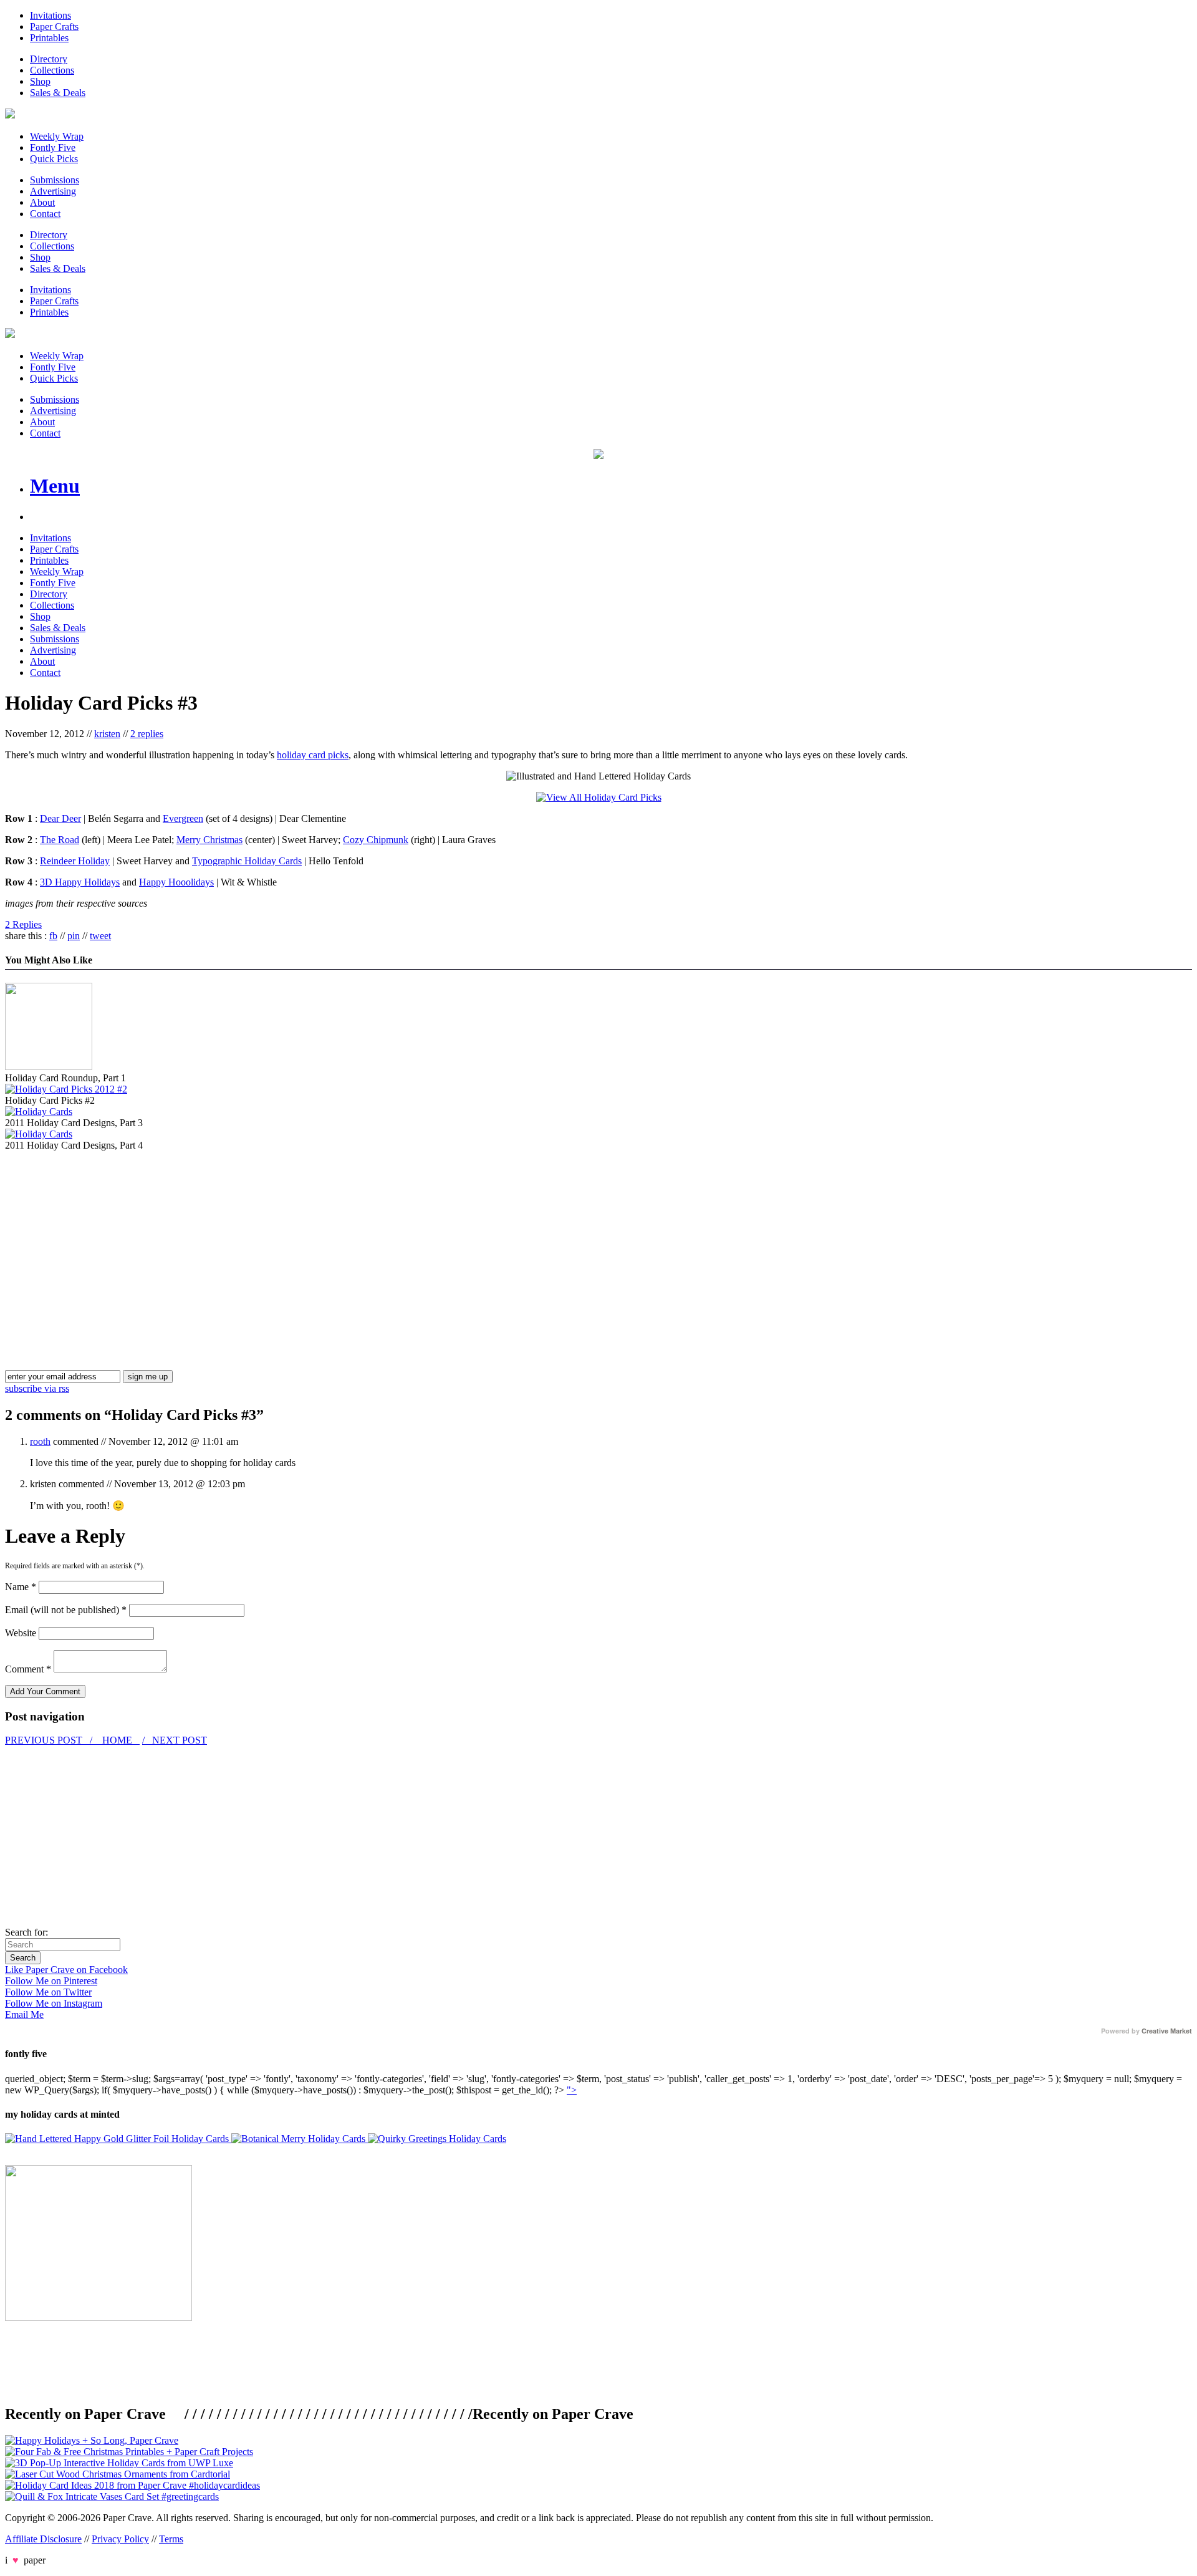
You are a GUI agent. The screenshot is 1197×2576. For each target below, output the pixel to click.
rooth (40, 1441)
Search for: (26, 1932)
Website (21, 1633)
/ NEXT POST (175, 1740)
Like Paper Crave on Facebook (66, 1970)
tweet (100, 936)
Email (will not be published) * (66, 1610)
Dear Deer (60, 818)
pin (74, 936)
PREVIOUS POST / (50, 1740)
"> (572, 2090)
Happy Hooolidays (176, 882)
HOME (117, 1740)
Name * (21, 1587)
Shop (40, 81)
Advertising (53, 191)
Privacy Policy (120, 2539)
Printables (49, 38)
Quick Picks (54, 159)
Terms (171, 2539)
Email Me (24, 2014)
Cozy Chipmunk (376, 840)
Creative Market (1167, 2031)
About (42, 202)
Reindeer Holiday (75, 861)
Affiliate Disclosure (43, 2539)
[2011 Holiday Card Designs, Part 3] (39, 1112)
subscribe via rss (37, 1388)
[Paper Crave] (10, 115)
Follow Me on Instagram (54, 2003)
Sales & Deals (58, 93)
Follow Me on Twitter (48, 1992)
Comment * (28, 1669)
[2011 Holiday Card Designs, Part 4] (39, 1134)
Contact (45, 214)
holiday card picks (313, 755)
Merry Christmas (209, 840)
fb (53, 936)
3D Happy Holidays (80, 882)
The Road (60, 840)
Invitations (50, 15)
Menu (55, 486)
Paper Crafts (54, 27)
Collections (52, 70)
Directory (49, 59)
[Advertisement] (110, 1238)
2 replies (147, 734)
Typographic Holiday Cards (247, 861)
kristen (107, 734)
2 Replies (23, 924)
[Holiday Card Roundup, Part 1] (49, 1067)
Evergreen (183, 818)
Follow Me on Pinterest (51, 1981)
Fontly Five (53, 147)
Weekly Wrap (57, 136)
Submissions (55, 180)
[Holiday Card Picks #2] (66, 1089)
